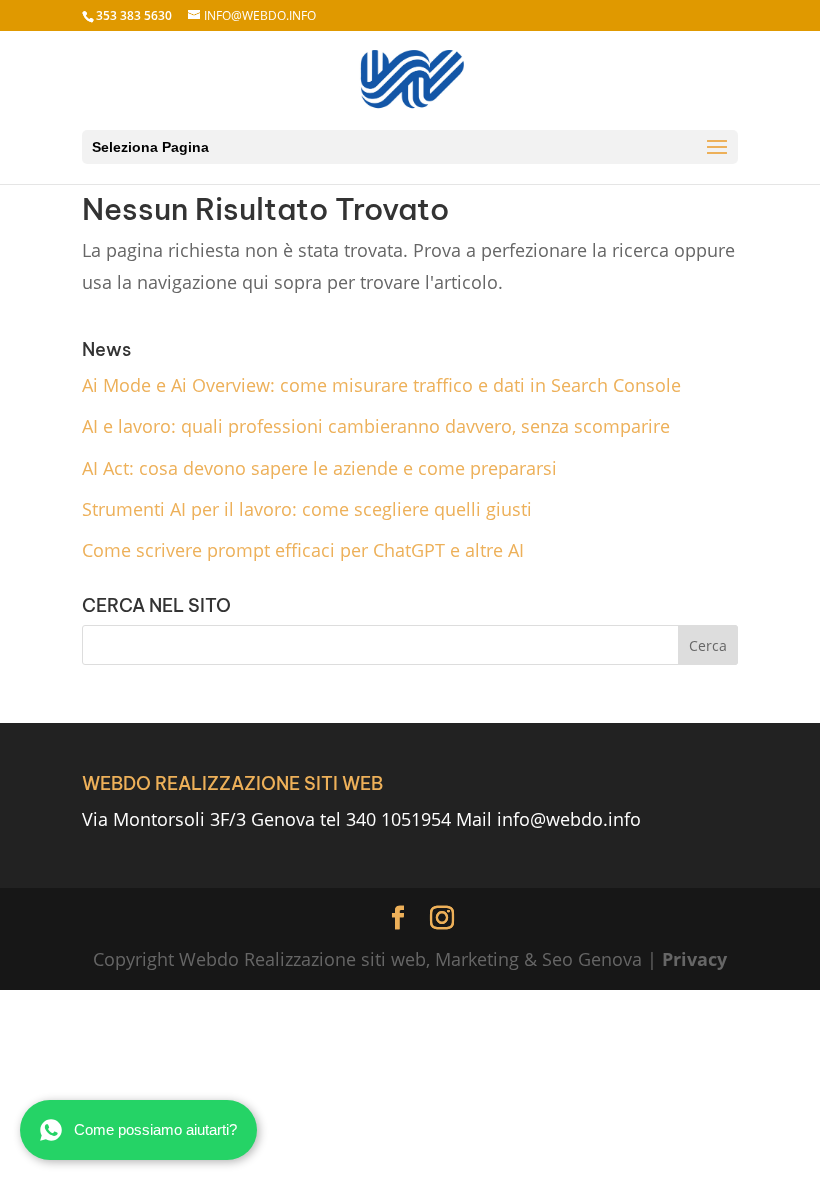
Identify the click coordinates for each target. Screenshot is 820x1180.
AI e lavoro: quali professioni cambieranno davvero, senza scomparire (376, 426)
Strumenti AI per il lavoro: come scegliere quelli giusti (307, 509)
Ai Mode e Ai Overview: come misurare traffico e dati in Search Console (381, 385)
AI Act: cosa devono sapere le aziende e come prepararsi (319, 468)
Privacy (694, 959)
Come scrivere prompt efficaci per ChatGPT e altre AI (303, 550)
